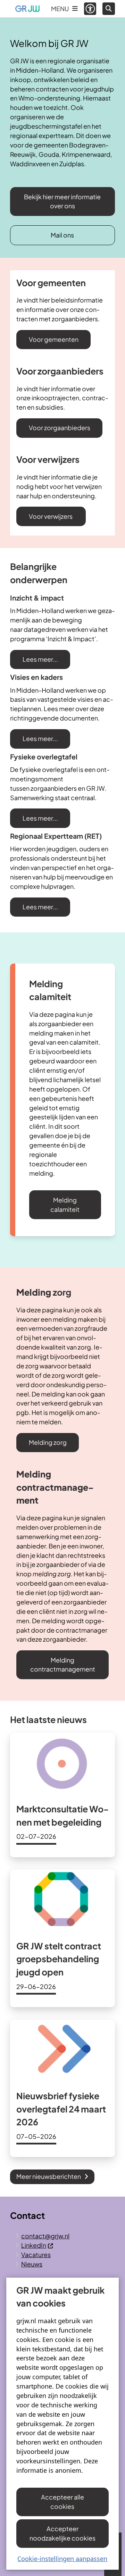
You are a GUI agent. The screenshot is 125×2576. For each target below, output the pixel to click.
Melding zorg (48, 1442)
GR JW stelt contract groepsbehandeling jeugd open (59, 1959)
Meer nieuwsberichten (49, 2176)
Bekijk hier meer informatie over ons (62, 201)
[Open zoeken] (109, 9)
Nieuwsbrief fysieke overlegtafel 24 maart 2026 (61, 2109)
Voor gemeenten (54, 339)
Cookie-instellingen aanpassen (62, 2559)
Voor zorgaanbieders (60, 428)
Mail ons (62, 235)
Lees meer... (40, 659)
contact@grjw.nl (45, 2236)
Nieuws (32, 2264)
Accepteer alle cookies (62, 2502)
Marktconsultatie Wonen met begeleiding (62, 1816)
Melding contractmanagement (63, 1665)
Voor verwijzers (51, 516)
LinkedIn (34, 2245)
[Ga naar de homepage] (27, 9)
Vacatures (36, 2255)
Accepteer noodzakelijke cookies (62, 2533)
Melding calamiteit (65, 1205)
